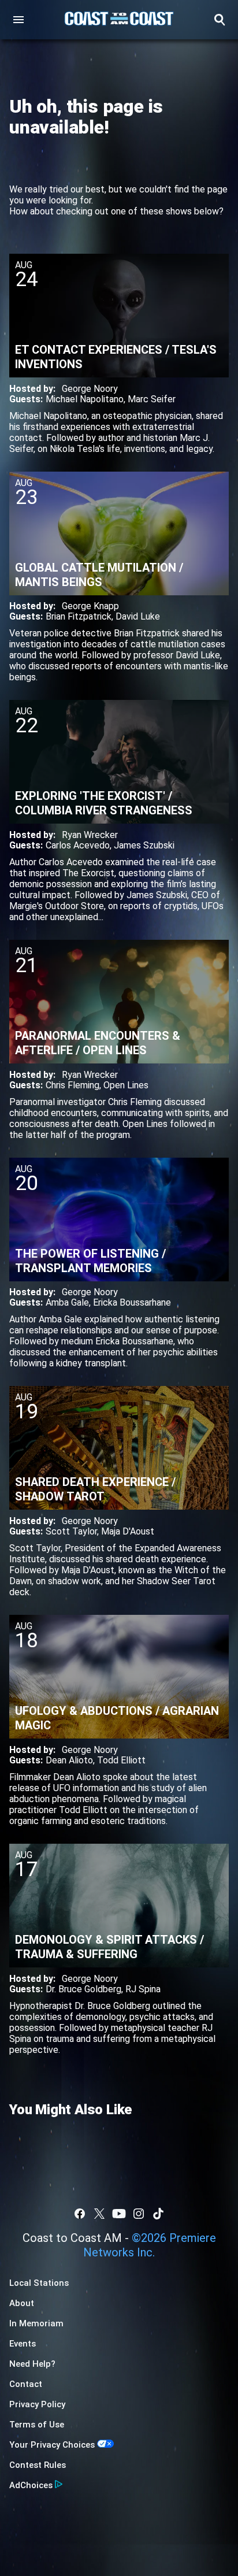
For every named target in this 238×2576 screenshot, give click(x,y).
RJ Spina (143, 1989)
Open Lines (126, 1085)
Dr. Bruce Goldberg (83, 1989)
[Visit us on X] (99, 2214)
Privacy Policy (37, 2404)
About (22, 2303)
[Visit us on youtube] (119, 2214)
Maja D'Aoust (128, 1531)
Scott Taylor (71, 1531)
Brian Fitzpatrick (79, 616)
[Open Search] (220, 20)
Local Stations (39, 2283)
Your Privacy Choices (52, 2445)
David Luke (138, 616)
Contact (26, 2384)
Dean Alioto (69, 1760)
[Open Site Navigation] (18, 20)
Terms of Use (37, 2425)
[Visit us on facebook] (80, 2214)
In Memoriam (36, 2323)
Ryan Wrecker (90, 835)
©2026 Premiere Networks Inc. (150, 2245)
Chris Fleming (72, 1085)
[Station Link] (119, 20)
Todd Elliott (121, 1760)
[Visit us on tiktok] (158, 2214)
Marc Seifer (152, 399)
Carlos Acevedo (78, 845)
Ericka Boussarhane (132, 1302)
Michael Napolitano (85, 399)
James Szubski (144, 845)
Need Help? (32, 2364)
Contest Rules (38, 2465)
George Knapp (90, 606)
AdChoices (31, 2485)
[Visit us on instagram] (139, 2214)
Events (23, 2344)
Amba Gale (67, 1302)
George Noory (90, 389)
